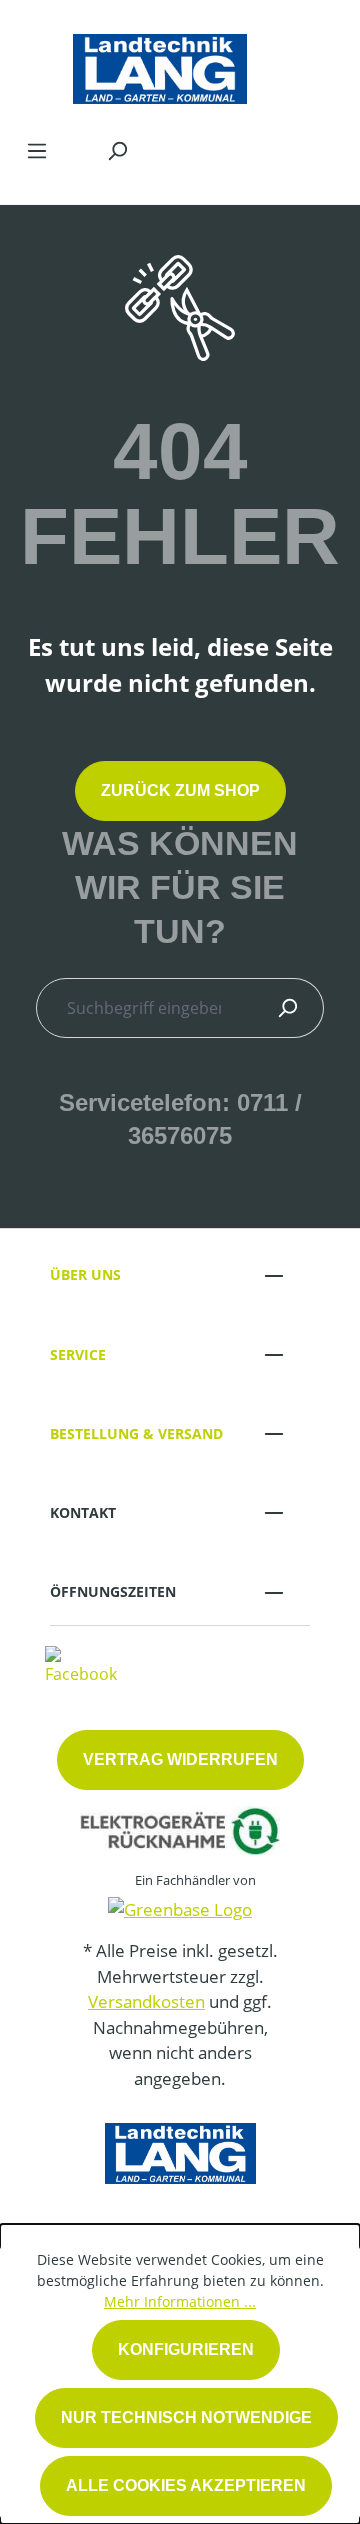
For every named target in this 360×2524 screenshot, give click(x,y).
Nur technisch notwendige (186, 2417)
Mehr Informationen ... (180, 2301)
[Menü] (37, 150)
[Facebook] (81, 1664)
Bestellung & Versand (136, 1433)
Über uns (85, 1274)
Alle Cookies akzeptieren (186, 2485)
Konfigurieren (186, 2349)
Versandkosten (146, 2001)
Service (78, 1354)
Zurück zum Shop (180, 790)
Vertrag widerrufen (180, 1759)
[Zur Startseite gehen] (160, 64)
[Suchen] (117, 150)
